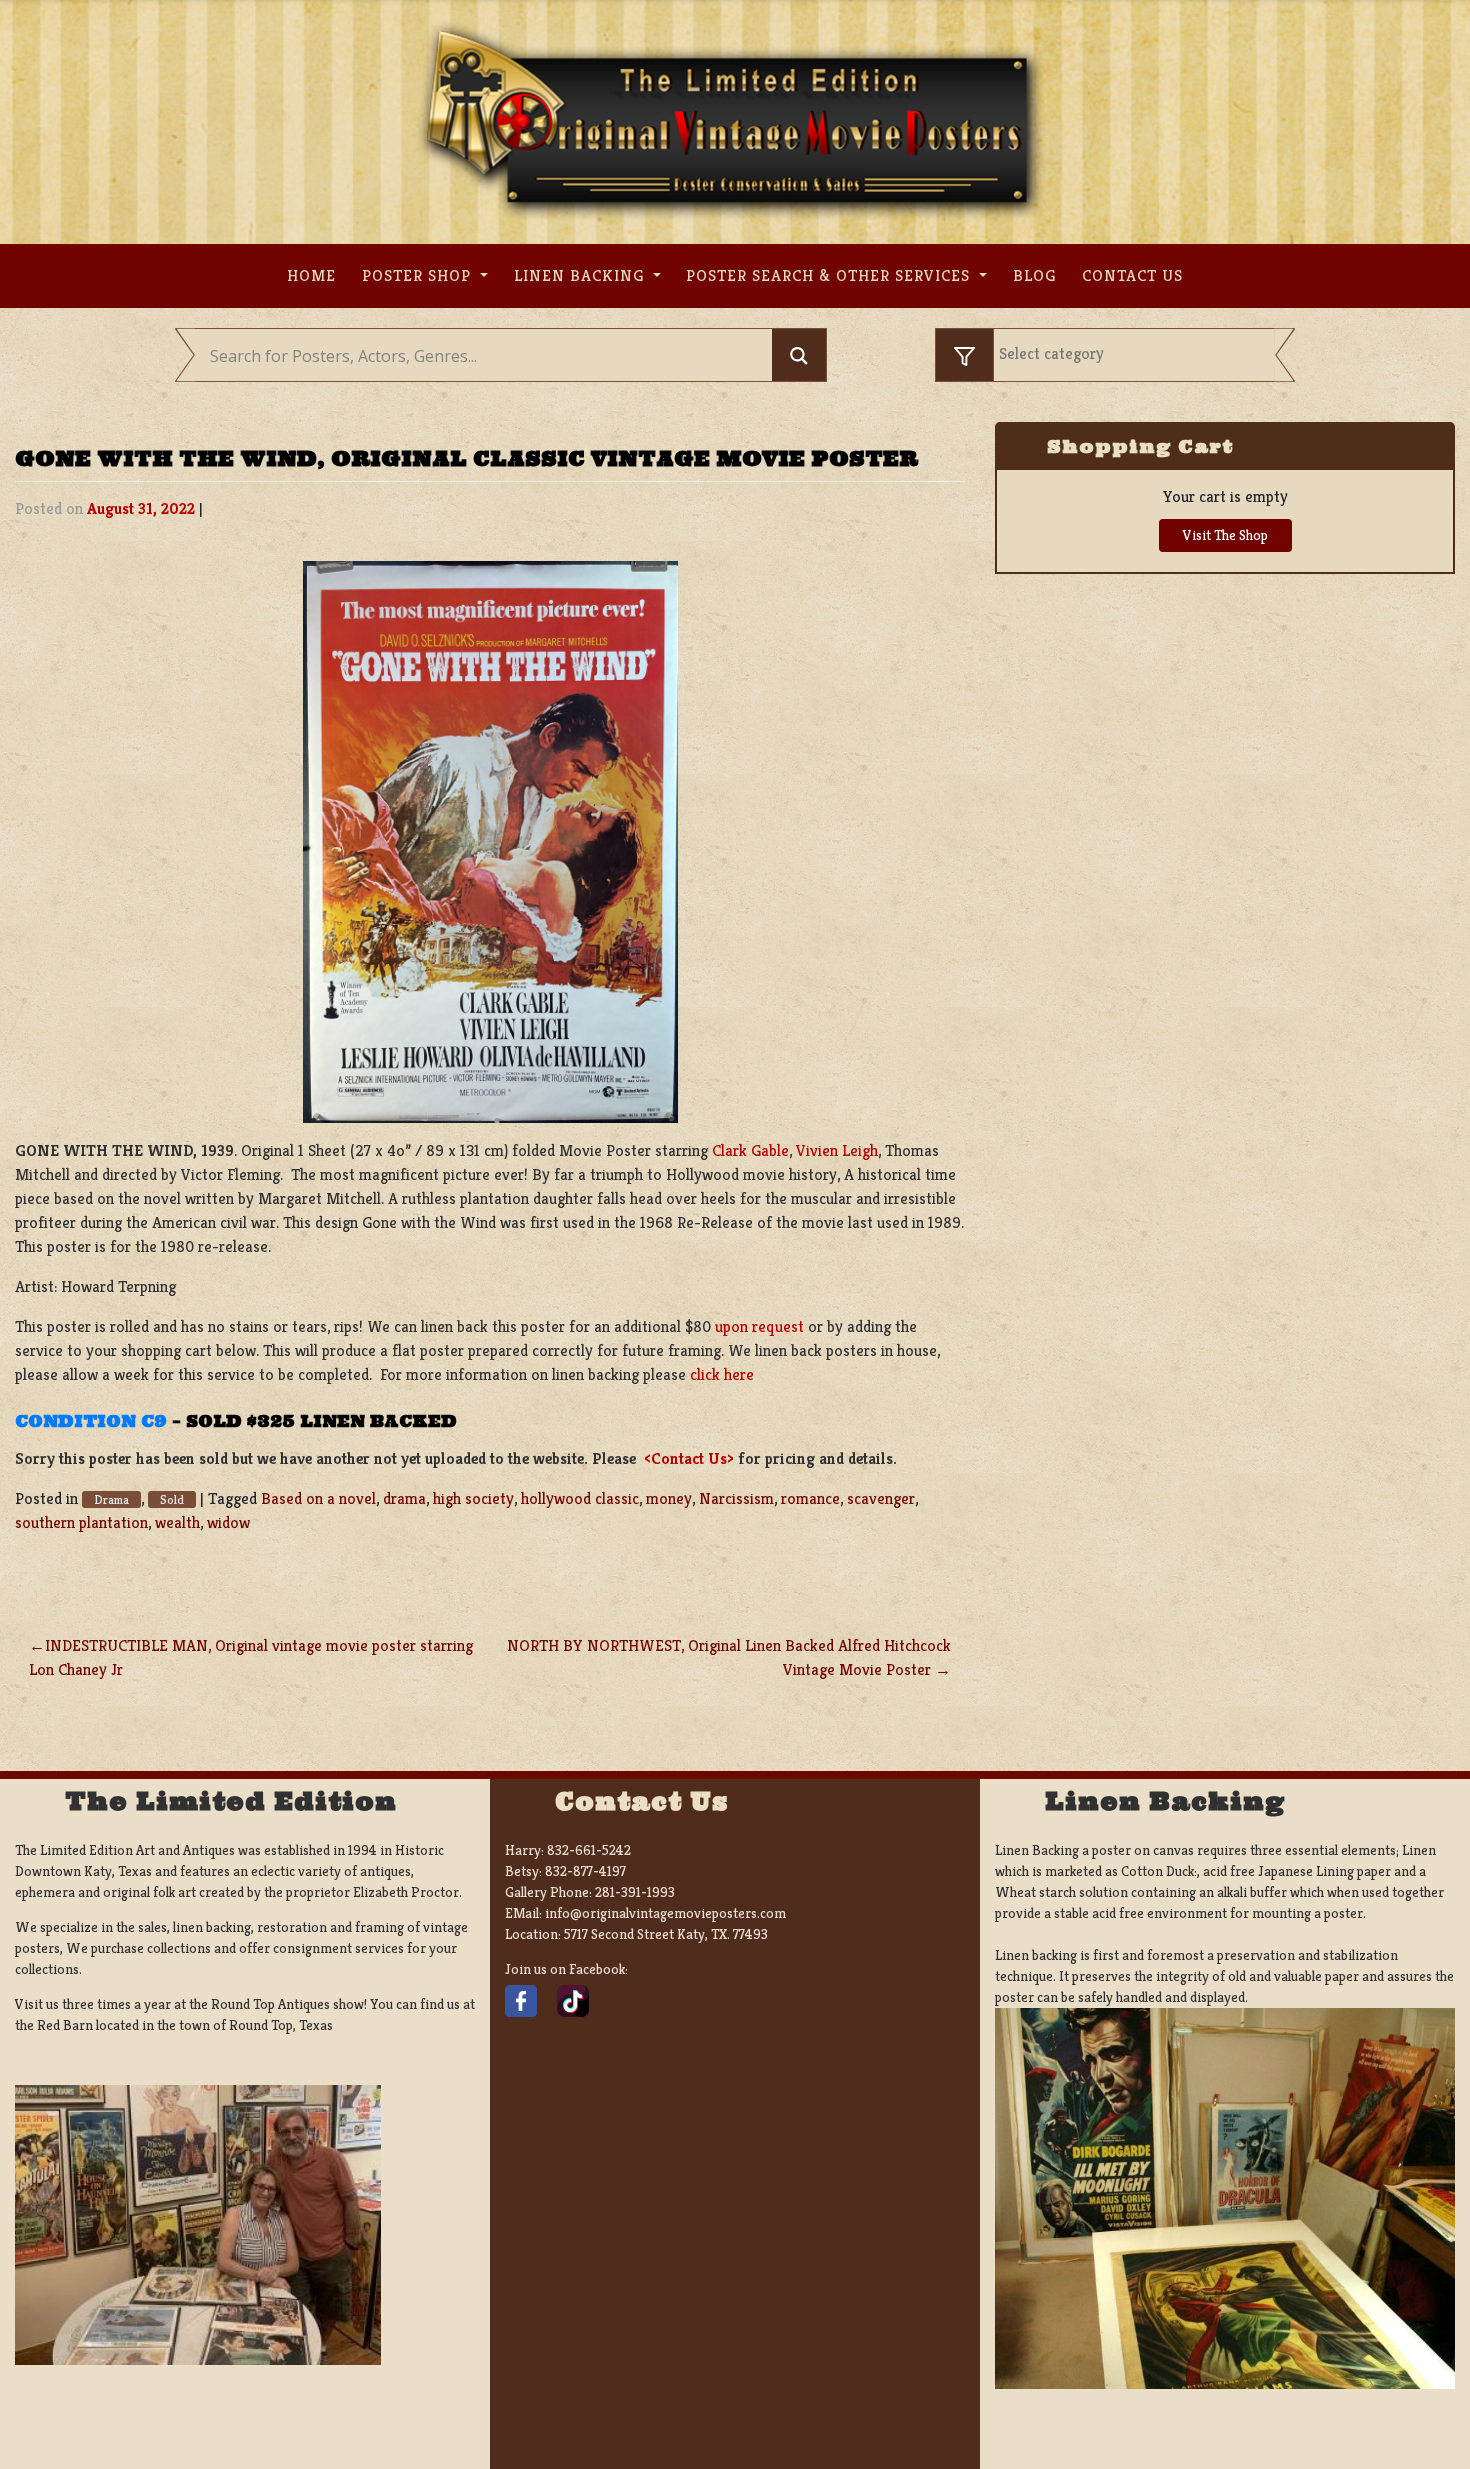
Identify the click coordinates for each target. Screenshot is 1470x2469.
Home (311, 275)
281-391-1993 (635, 1892)
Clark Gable (750, 1150)
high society (473, 1498)
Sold (172, 1499)
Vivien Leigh (837, 1150)
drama (404, 1498)
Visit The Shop (1225, 535)
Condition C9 (91, 1421)
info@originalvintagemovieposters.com (665, 1913)
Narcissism (736, 1498)
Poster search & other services (830, 275)
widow (228, 1522)
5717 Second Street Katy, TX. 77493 (666, 1934)
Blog (1034, 275)
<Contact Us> (689, 1458)
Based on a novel (318, 1498)
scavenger (881, 1498)
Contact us (1132, 275)
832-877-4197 (585, 1871)
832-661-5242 (589, 1850)
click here (722, 1374)
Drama (111, 1499)
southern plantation (81, 1522)
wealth (177, 1522)
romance (810, 1498)
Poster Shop (419, 275)
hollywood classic (580, 1498)
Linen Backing (581, 275)
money (669, 1498)
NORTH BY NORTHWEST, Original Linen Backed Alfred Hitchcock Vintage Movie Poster (729, 1657)
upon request (759, 1326)
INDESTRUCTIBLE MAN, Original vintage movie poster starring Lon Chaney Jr (251, 1657)
